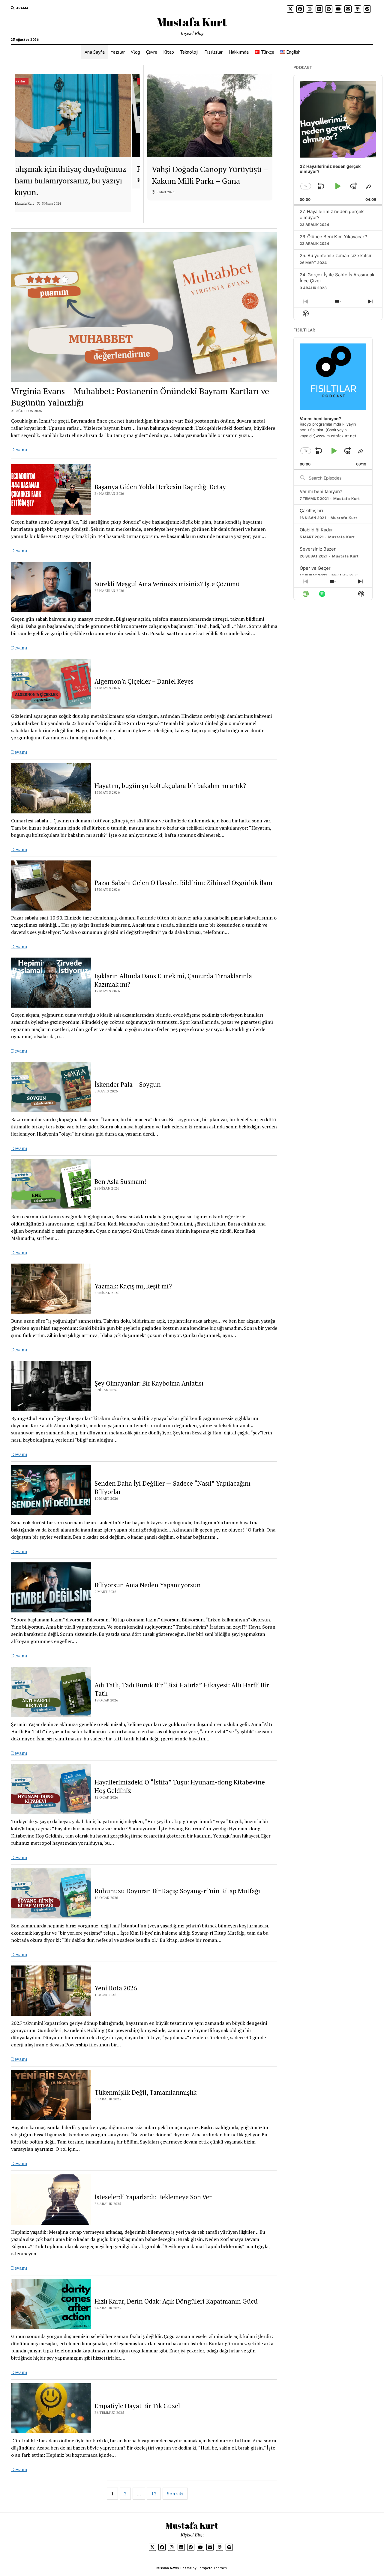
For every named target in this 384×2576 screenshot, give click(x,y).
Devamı (19, 450)
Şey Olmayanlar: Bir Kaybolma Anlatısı (149, 1383)
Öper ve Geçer (315, 568)
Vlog (135, 52)
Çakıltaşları (311, 511)
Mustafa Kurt (192, 22)
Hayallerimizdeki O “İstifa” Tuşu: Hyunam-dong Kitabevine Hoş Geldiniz (180, 1786)
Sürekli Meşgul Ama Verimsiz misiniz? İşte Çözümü (167, 584)
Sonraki (175, 2494)
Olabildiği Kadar (316, 530)
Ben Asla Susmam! (120, 1181)
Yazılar (118, 52)
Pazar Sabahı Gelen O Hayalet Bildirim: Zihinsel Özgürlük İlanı (183, 883)
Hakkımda (239, 52)
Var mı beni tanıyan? (321, 491)
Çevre (152, 52)
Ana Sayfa (95, 52)
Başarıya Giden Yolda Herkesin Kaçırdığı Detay (160, 487)
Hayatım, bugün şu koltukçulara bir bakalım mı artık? (170, 786)
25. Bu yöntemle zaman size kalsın (336, 256)
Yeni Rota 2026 (116, 1988)
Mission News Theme (174, 2568)
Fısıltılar (213, 52)
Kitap (169, 52)
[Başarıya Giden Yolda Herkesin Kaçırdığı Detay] (210, 116)
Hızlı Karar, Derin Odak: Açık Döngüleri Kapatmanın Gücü (176, 2301)
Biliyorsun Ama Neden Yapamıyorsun (148, 1585)
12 (154, 2494)
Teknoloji (189, 52)
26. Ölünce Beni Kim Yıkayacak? (333, 237)
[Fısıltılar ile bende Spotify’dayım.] (77, 115)
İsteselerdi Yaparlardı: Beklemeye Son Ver (153, 2197)
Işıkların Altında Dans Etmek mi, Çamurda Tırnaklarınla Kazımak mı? (173, 980)
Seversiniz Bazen (318, 549)
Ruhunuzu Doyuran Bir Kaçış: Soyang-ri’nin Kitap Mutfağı (177, 1891)
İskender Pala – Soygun (128, 1084)
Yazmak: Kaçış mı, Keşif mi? (133, 1286)
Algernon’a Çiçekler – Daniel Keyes (144, 681)
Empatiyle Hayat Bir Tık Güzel (137, 2406)
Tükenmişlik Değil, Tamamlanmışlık (145, 2092)
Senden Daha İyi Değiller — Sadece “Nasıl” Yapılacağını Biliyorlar (172, 1487)
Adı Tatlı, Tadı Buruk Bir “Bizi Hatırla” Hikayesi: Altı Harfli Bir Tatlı (182, 1689)
